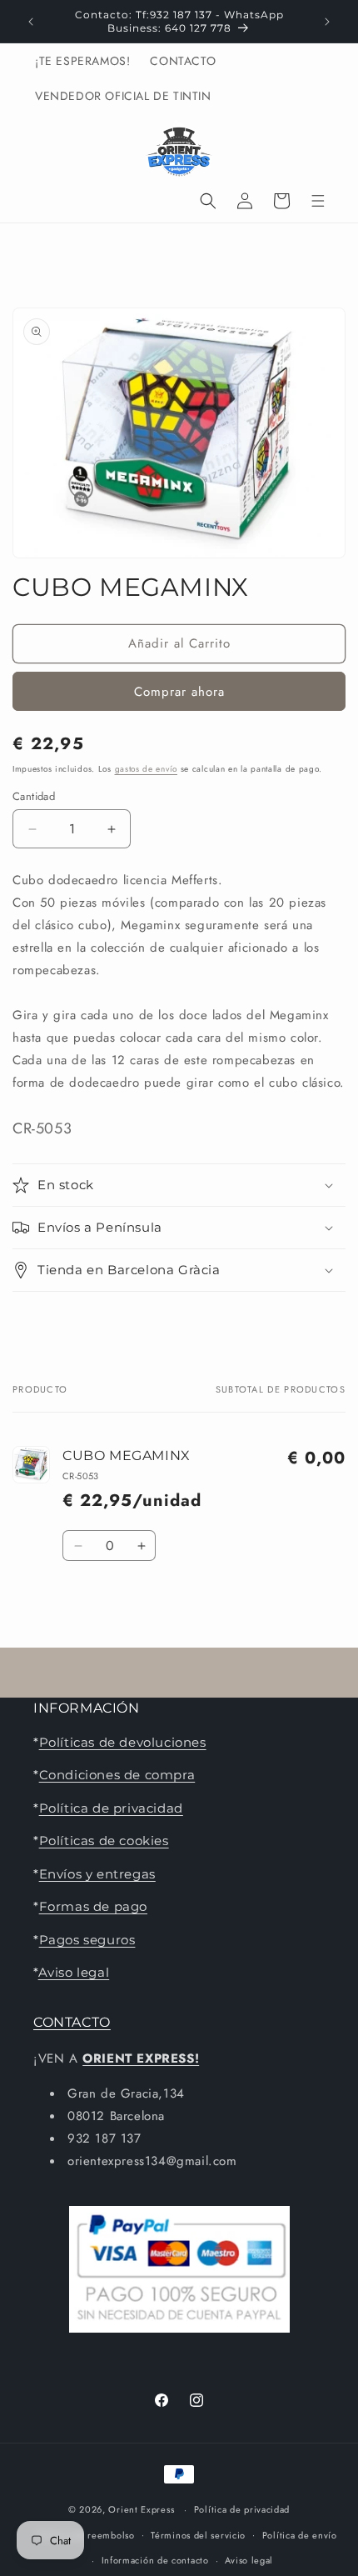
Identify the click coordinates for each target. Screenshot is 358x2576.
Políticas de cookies (104, 1841)
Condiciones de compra (117, 1775)
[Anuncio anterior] (31, 22)
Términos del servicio (198, 2535)
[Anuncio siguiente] (327, 22)
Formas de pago (93, 1906)
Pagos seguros (87, 1940)
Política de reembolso (86, 2535)
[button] (208, 201)
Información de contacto (155, 2560)
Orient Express (141, 2509)
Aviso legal (74, 1972)
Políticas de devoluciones (123, 1742)
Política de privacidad (111, 1808)
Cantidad (34, 796)
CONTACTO (72, 2022)
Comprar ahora (179, 692)
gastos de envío (147, 769)
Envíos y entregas (97, 1874)
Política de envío (300, 2535)
